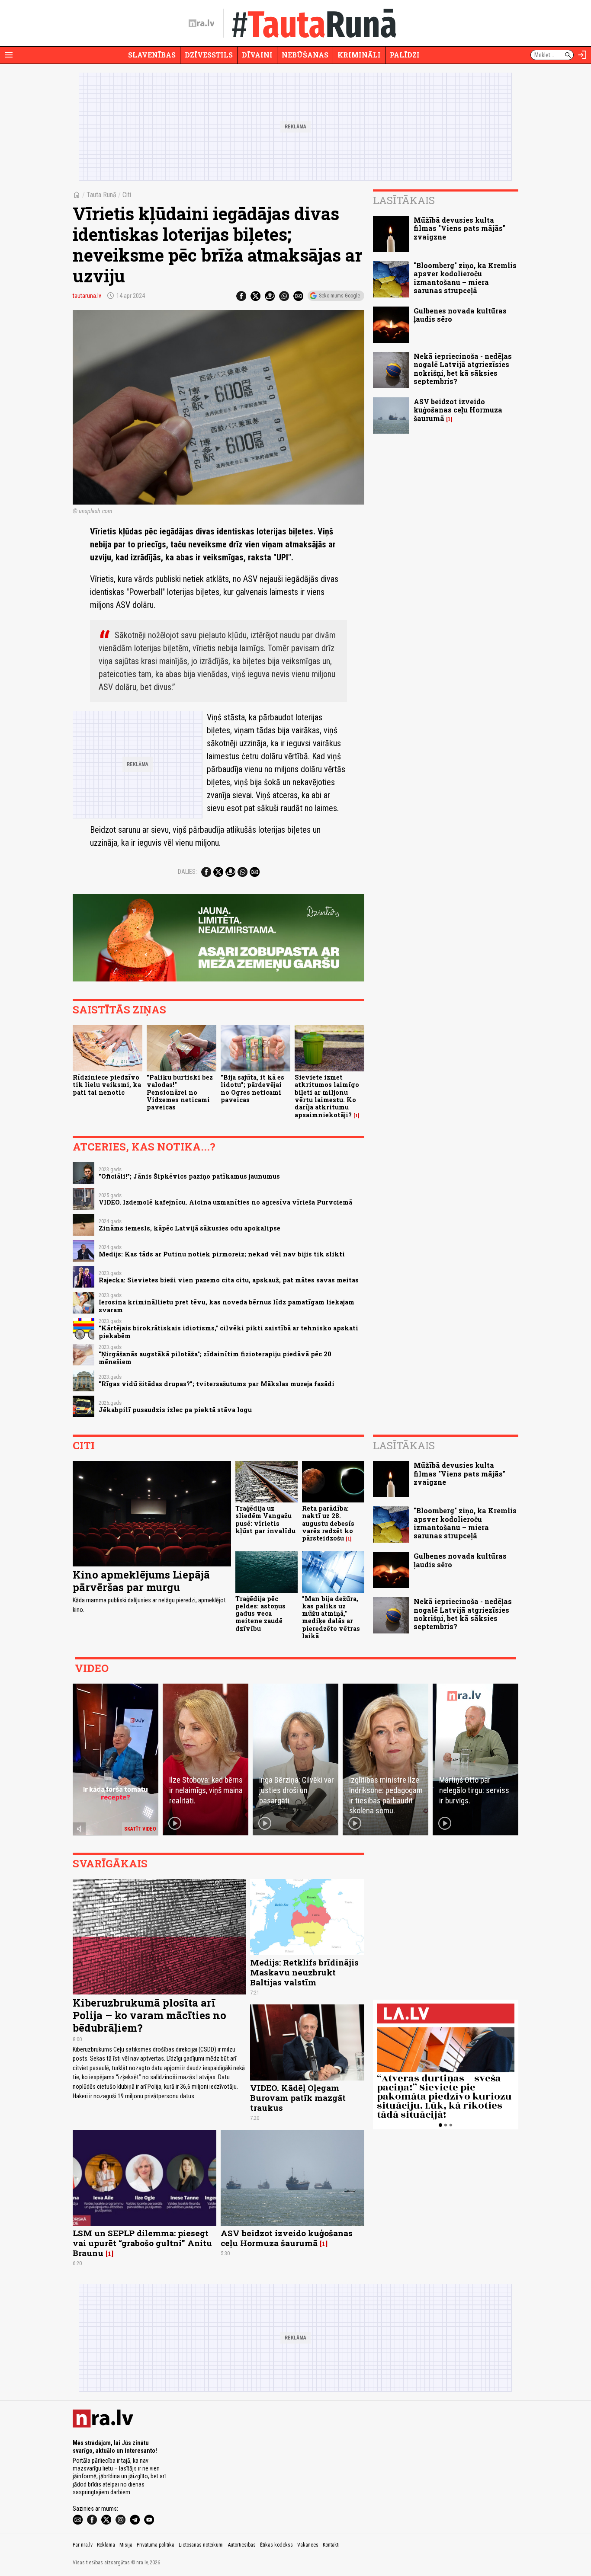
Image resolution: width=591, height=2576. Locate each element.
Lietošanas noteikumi (201, 2545)
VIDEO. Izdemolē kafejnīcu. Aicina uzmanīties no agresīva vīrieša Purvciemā (225, 1202)
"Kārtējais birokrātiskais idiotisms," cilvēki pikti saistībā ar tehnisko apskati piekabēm (228, 1332)
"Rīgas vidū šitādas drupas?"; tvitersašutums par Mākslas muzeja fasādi (217, 1384)
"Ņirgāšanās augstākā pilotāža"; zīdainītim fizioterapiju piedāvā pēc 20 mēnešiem (215, 1358)
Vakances (308, 2545)
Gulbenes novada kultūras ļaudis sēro (460, 315)
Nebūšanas (305, 55)
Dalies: (187, 872)
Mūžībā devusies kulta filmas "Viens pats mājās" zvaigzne (459, 228)
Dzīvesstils (209, 55)
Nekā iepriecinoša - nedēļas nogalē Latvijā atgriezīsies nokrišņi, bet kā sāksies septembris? (463, 369)
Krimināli (359, 55)
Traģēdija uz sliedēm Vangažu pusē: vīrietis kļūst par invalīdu (265, 1520)
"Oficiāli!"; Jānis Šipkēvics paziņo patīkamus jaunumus (189, 1176)
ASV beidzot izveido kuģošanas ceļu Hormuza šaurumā (458, 410)
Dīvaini (257, 55)
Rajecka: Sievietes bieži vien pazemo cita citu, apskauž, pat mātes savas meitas (229, 1280)
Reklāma (106, 2545)
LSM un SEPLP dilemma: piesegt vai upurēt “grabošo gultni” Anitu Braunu (142, 2243)
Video (92, 1668)
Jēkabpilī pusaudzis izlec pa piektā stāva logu (175, 1410)
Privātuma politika (156, 2545)
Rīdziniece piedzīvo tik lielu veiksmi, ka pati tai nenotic (107, 1085)
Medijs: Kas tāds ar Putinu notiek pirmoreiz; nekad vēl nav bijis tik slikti (222, 1254)
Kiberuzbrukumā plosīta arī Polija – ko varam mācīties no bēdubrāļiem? (149, 2015)
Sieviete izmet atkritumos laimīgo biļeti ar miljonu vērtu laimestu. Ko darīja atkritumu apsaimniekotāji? (327, 1096)
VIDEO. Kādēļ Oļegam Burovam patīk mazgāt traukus (298, 2098)
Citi (127, 195)
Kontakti (331, 2545)
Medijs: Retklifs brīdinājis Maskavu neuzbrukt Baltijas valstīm (304, 1972)
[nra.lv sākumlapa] (202, 23)
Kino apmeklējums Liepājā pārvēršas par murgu (141, 1581)
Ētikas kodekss (276, 2545)
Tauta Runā (101, 195)
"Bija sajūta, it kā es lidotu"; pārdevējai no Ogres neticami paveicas (252, 1088)
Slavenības (152, 55)
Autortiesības (242, 2545)
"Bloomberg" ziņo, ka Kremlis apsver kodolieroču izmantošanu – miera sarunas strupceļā (465, 278)
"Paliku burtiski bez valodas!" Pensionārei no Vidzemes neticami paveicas (180, 1092)
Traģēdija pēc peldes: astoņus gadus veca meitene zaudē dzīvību (260, 1614)
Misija (126, 2545)
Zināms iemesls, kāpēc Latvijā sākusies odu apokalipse (190, 1228)
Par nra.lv (83, 2545)
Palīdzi (405, 55)
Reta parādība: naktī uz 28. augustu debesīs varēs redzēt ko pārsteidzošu (328, 1523)
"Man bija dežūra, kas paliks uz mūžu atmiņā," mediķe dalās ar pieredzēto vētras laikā (331, 1617)
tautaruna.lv (87, 296)
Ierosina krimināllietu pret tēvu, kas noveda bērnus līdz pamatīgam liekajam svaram (226, 1306)
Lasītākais (404, 200)
